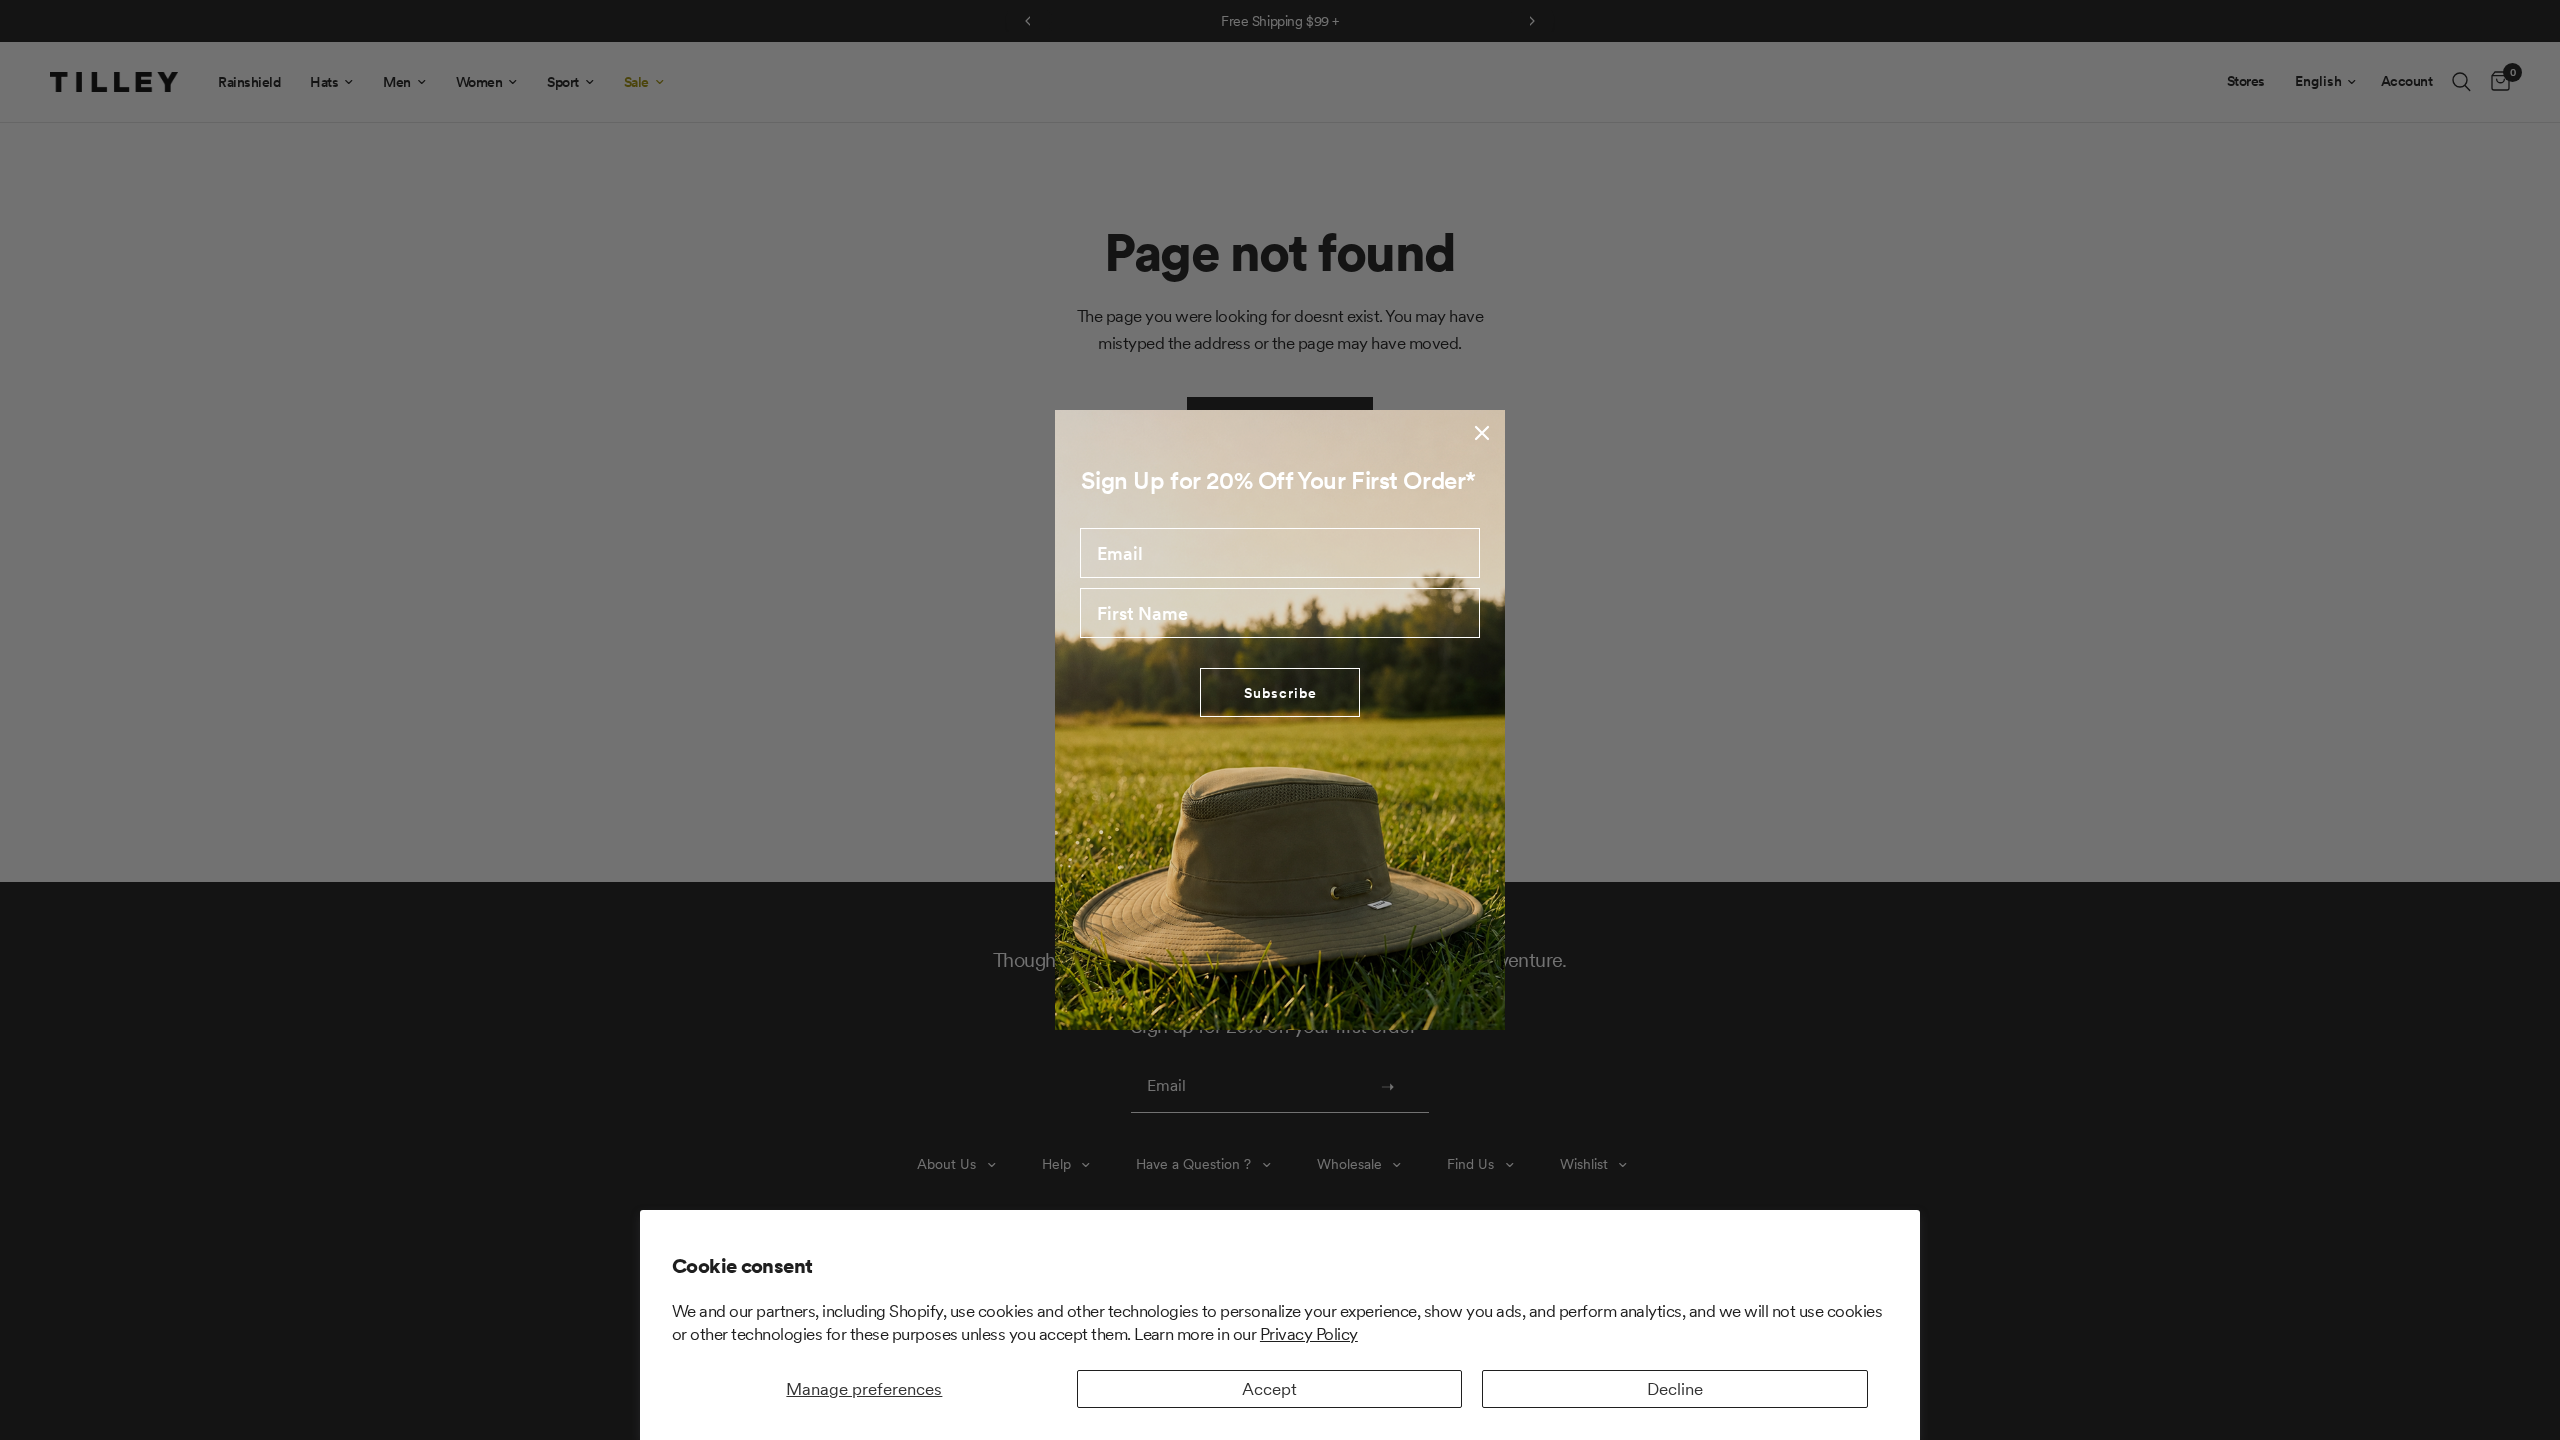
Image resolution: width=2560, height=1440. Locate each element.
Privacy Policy (1309, 1334)
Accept (1269, 1389)
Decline (1675, 1389)
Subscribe (1280, 693)
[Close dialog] (1482, 433)
